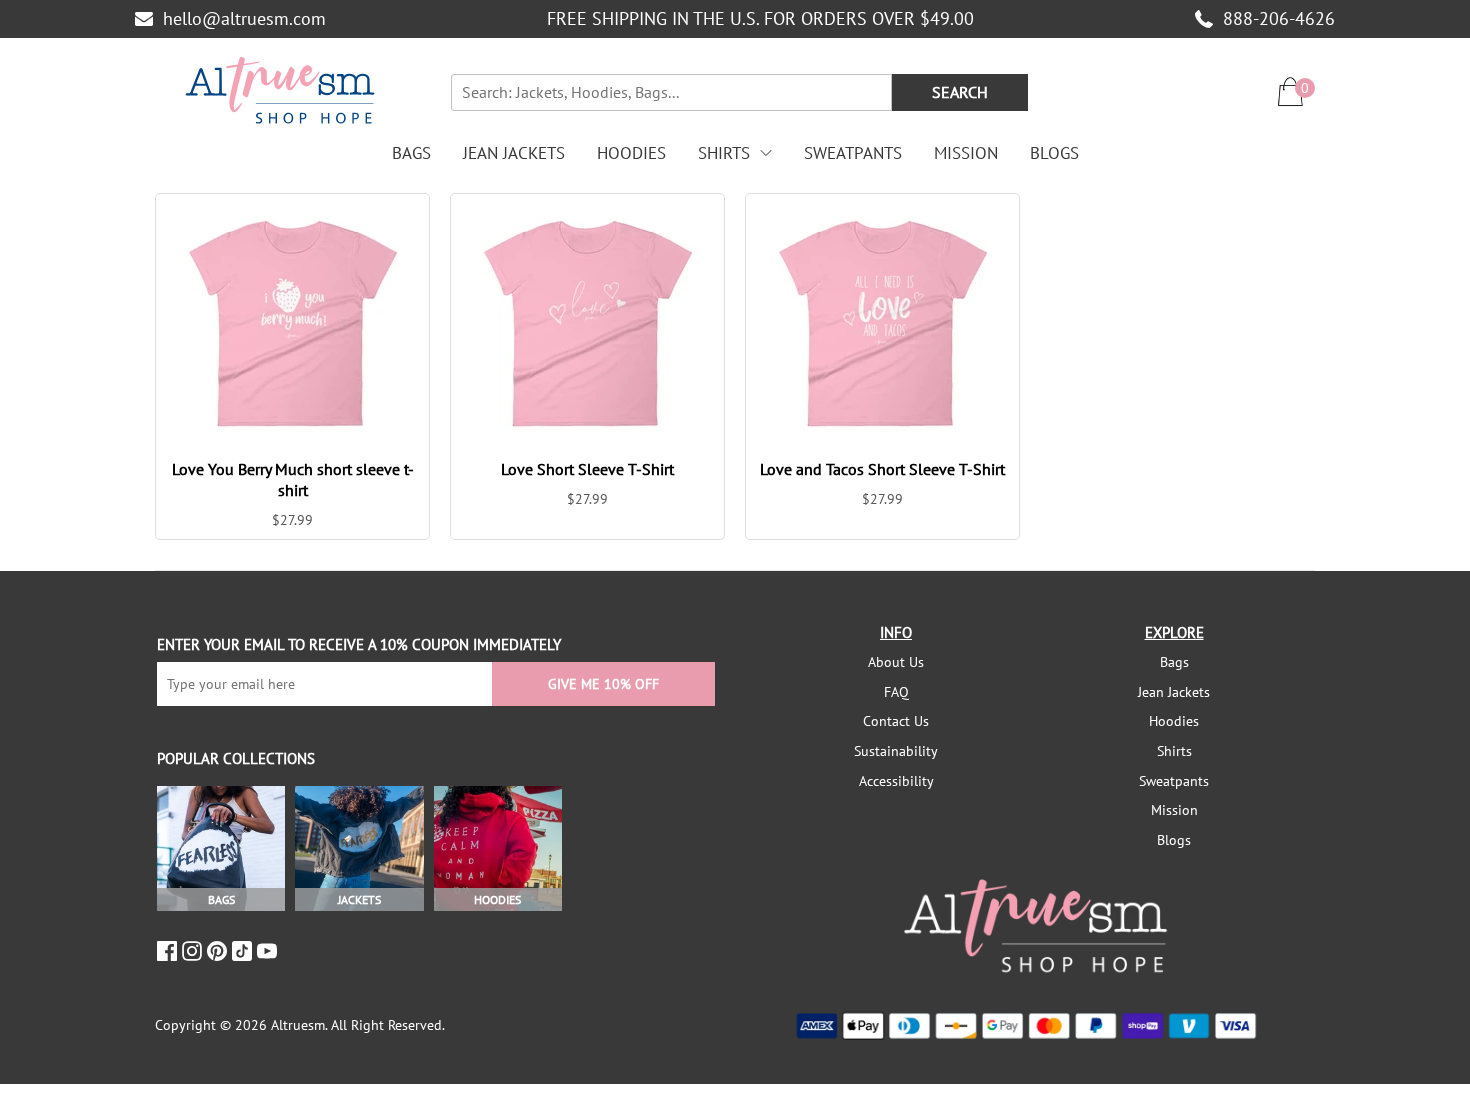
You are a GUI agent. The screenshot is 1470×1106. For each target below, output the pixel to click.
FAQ (896, 692)
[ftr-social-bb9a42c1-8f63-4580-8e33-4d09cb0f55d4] (269, 951)
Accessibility (896, 781)
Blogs (1054, 153)
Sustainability (896, 751)
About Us (896, 662)
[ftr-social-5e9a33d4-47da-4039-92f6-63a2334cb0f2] (244, 951)
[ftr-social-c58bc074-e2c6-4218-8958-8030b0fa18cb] (194, 951)
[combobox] (671, 92)
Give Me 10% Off (603, 684)
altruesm (298, 1025)
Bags (411, 153)
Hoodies (631, 153)
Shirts (724, 153)
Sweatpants (853, 153)
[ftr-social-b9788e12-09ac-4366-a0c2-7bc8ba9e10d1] (219, 951)
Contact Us (896, 721)
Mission (966, 153)
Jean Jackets (514, 153)
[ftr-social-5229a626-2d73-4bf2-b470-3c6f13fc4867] (169, 951)
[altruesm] (280, 92)
